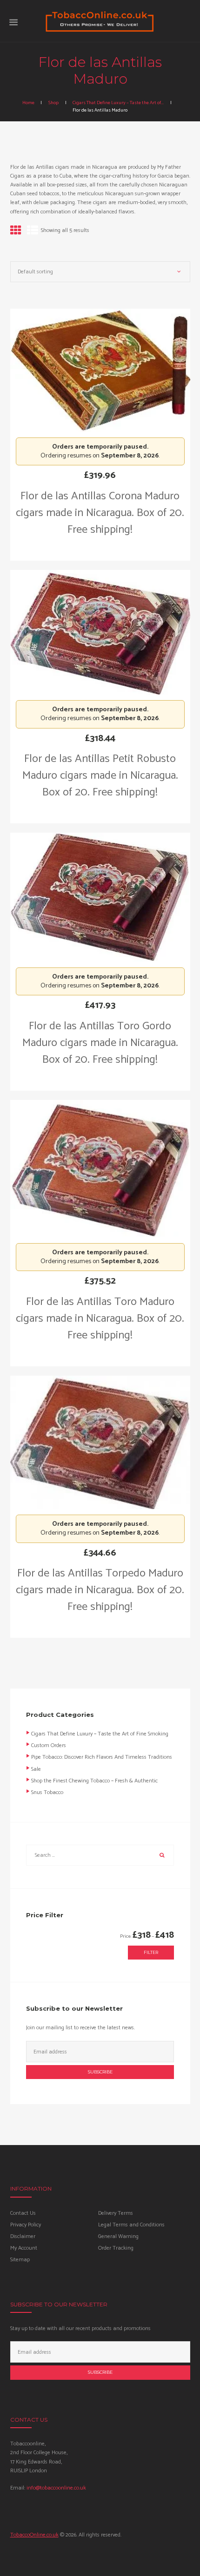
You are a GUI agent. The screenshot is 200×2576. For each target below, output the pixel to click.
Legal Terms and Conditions (131, 2225)
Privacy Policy (26, 2225)
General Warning (118, 2236)
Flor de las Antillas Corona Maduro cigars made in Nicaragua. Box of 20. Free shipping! (100, 513)
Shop (53, 103)
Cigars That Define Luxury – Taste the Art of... (118, 103)
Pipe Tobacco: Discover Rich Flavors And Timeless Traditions (102, 1757)
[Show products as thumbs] (16, 231)
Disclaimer (23, 2236)
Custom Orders (49, 1745)
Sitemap (20, 2260)
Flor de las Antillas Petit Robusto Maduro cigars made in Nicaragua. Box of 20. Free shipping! (100, 776)
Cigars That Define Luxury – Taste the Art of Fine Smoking (100, 1734)
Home (28, 103)
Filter (151, 1952)
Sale (36, 1769)
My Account (24, 2248)
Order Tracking (116, 2248)
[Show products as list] (33, 231)
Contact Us (23, 2213)
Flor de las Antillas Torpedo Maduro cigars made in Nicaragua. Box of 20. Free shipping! (100, 1590)
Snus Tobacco (47, 1792)
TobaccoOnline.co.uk (34, 2535)
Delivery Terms (116, 2213)
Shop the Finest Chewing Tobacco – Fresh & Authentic (94, 1781)
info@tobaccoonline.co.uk (56, 2488)
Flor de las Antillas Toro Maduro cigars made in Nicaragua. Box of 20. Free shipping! (100, 1319)
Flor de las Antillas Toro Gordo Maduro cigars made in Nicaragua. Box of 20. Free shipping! (100, 1043)
